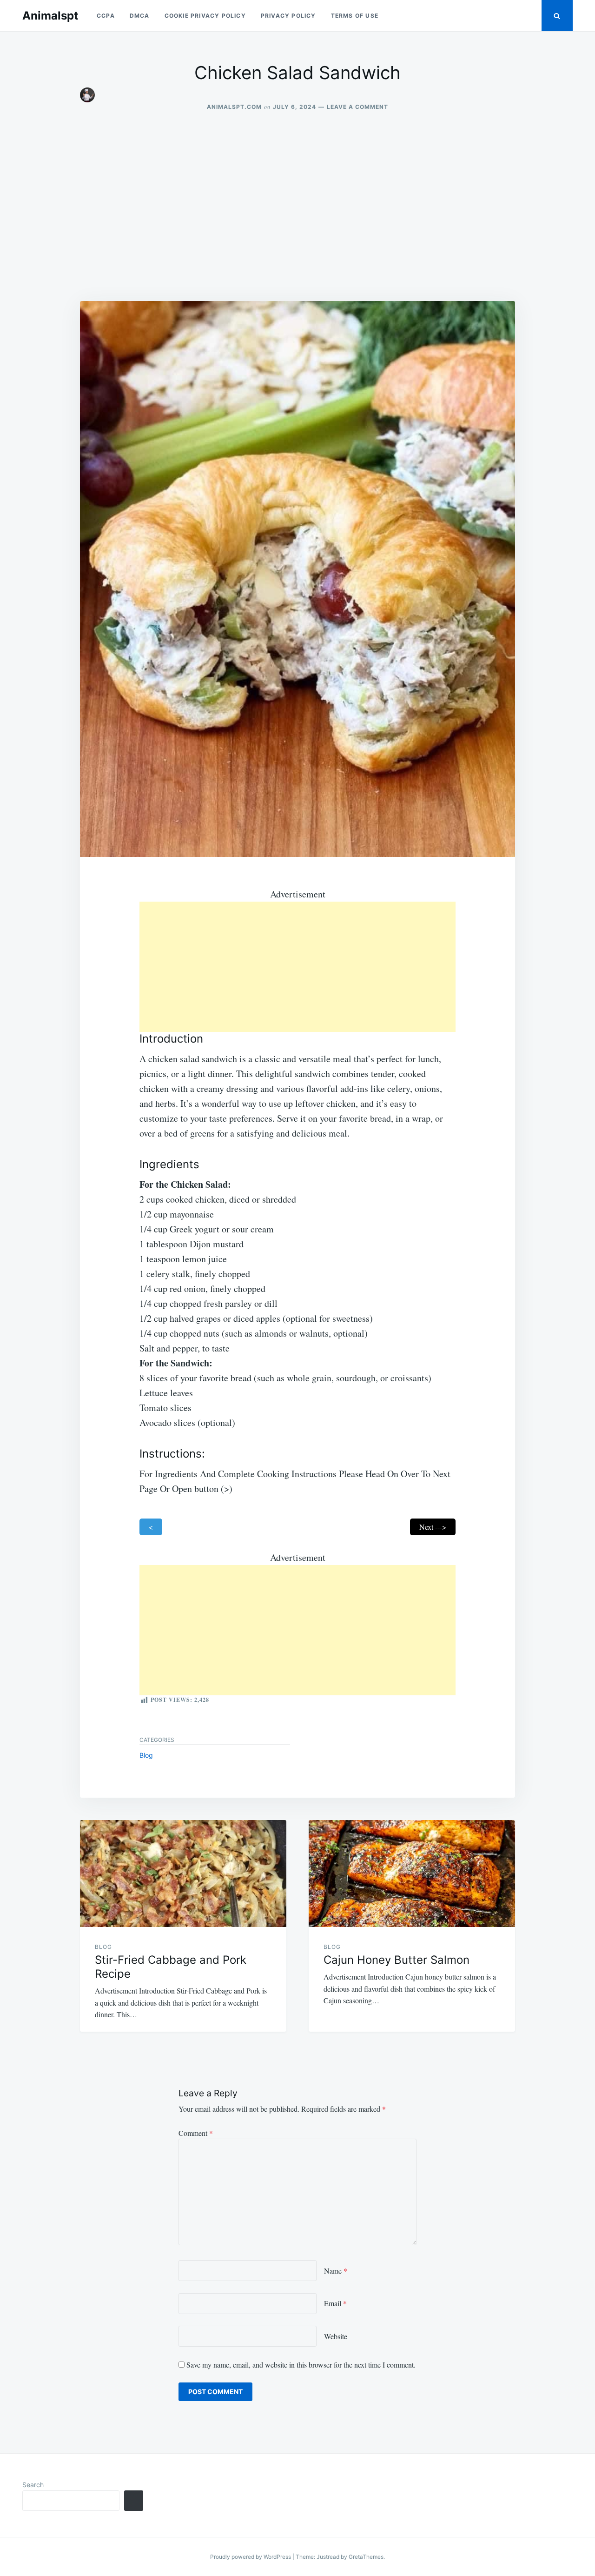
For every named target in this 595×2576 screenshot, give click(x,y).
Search (33, 2485)
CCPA (106, 16)
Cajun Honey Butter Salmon (397, 1960)
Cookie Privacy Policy (205, 16)
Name (336, 2271)
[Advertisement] (297, 206)
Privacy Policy (288, 16)
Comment (196, 2133)
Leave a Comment (357, 107)
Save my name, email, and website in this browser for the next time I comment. (301, 2365)
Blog (146, 1755)
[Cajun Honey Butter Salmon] (412, 1873)
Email (335, 2303)
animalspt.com (234, 107)
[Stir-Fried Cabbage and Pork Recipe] (183, 1873)
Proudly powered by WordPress (251, 2557)
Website (336, 2336)
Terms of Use (355, 16)
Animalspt (50, 16)
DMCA (140, 16)
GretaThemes (366, 2557)
